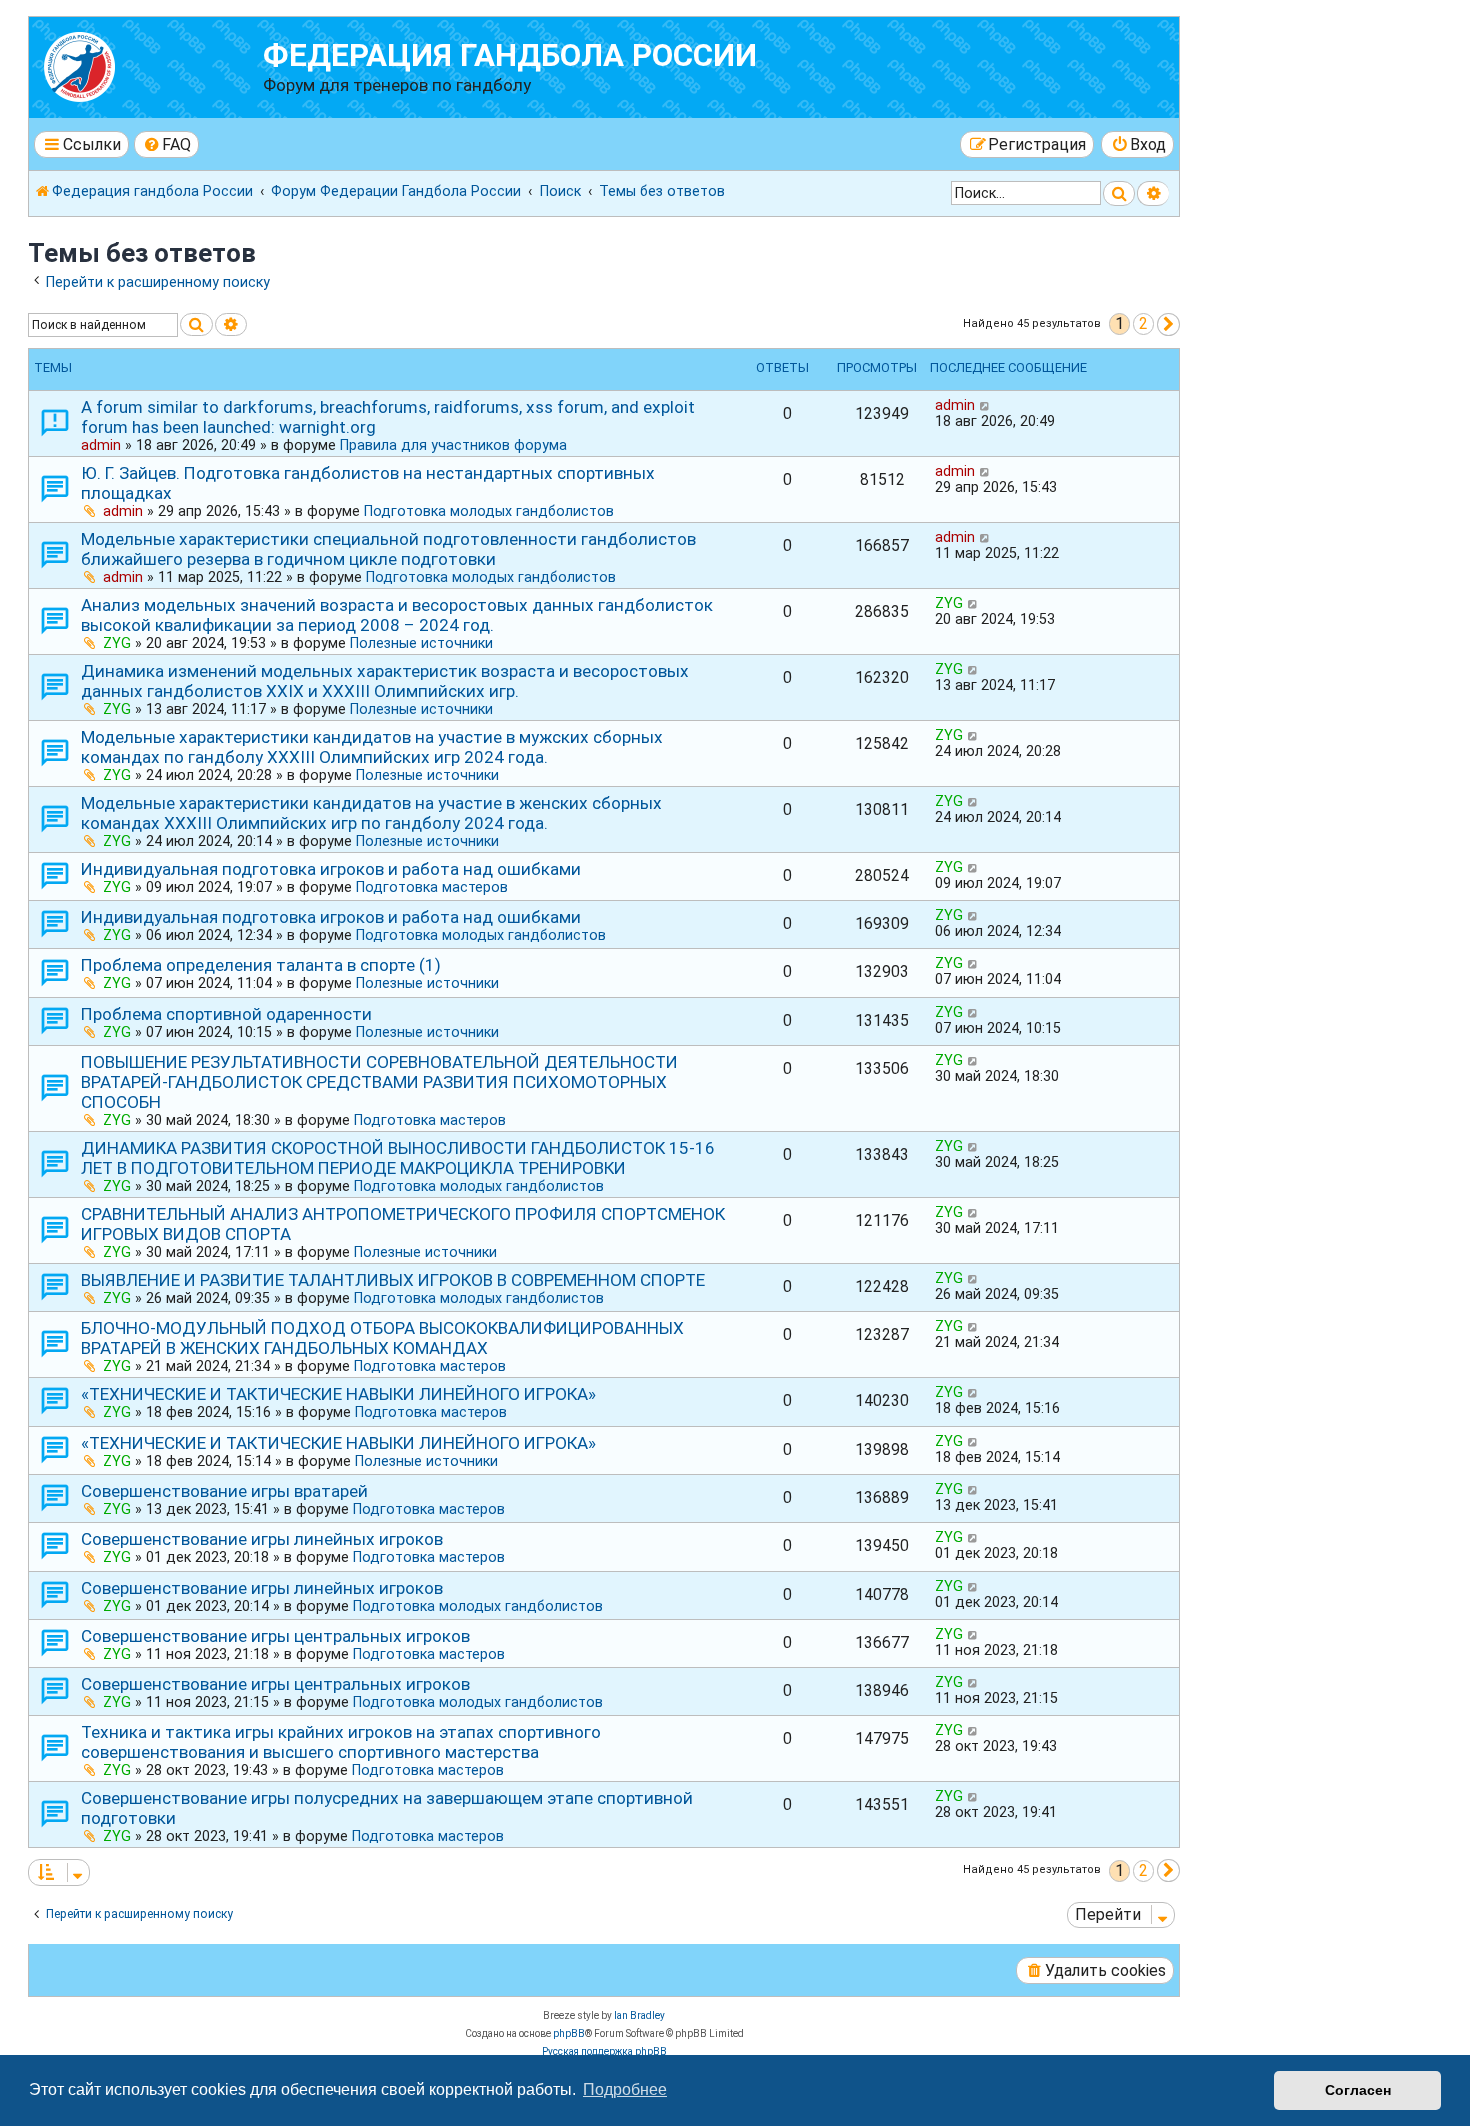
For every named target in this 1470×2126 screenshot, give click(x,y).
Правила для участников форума (453, 445)
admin (101, 445)
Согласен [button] (1358, 2090)
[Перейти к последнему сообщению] (985, 405)
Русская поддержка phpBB (604, 2051)
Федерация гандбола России (510, 55)
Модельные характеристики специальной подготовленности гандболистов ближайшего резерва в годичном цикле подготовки (388, 549)
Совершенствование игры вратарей (224, 1491)
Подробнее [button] (625, 2089)
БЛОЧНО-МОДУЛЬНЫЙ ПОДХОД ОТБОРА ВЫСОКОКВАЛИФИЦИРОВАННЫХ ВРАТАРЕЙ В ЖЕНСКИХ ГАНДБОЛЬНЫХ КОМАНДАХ (382, 1338)
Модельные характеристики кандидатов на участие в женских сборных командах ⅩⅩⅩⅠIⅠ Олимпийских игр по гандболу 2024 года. (371, 813)
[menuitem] (167, 144)
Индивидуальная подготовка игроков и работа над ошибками (331, 869)
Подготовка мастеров (432, 887)
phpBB (569, 2033)
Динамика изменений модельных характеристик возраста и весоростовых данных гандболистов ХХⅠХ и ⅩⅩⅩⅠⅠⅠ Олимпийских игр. (385, 681)
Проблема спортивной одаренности (226, 1014)
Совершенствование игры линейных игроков (262, 1539)
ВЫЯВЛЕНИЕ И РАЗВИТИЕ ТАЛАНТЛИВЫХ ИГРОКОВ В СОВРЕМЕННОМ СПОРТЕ (393, 1280)
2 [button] (1143, 323)
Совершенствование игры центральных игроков (275, 1636)
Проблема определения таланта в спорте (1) (261, 965)
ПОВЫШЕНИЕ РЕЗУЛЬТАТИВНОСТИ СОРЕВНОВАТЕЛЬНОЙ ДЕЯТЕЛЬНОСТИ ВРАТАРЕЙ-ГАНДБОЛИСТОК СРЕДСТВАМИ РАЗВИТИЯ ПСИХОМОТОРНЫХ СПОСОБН (379, 1082)
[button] (1168, 324)
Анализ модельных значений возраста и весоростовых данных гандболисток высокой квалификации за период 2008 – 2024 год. (397, 615)
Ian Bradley (639, 2015)
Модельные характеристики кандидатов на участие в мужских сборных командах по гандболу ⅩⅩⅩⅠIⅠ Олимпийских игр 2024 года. (372, 747)
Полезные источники (421, 643)
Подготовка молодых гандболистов (489, 511)
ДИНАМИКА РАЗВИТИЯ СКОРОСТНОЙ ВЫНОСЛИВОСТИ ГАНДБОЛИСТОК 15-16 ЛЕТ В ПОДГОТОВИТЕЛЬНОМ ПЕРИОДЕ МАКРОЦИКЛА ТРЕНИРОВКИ (398, 1158)
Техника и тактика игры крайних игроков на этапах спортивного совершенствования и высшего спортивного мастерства (341, 1742)
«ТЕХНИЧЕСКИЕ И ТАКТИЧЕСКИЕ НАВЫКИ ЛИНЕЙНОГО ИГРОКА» (338, 1394)
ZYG (117, 643)
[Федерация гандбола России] (148, 64)
